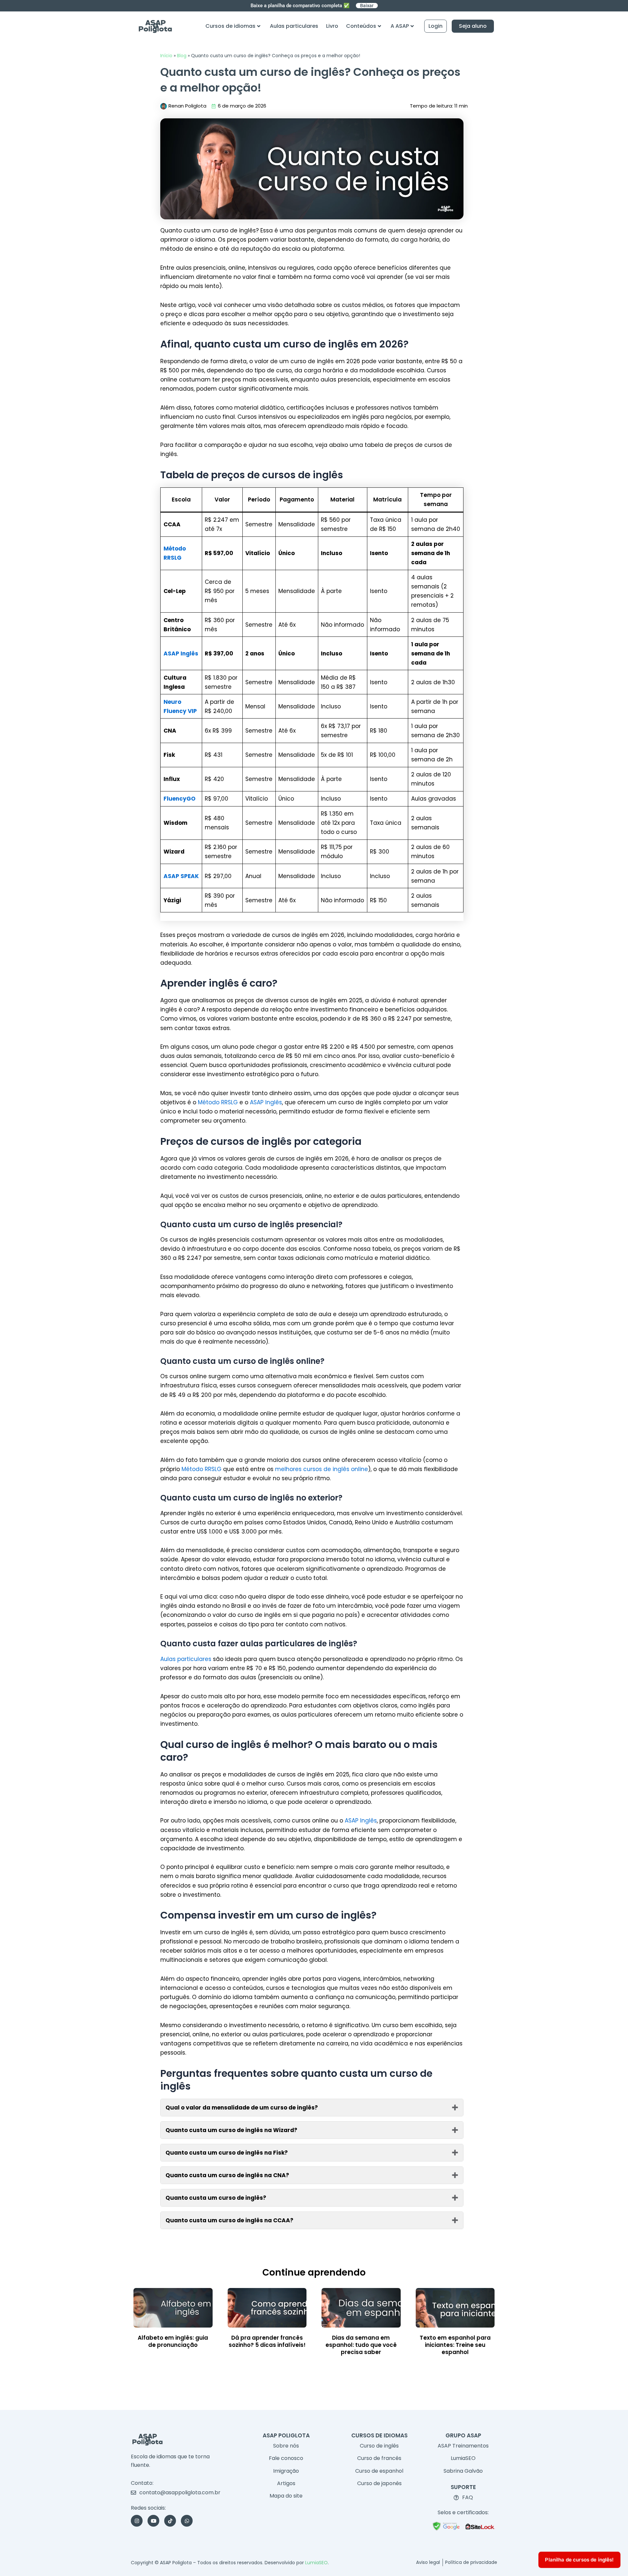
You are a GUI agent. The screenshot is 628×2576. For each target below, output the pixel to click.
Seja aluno (473, 26)
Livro (332, 26)
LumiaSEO (316, 2563)
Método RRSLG (218, 1102)
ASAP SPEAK (181, 876)
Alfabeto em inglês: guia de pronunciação (173, 2341)
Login (436, 26)
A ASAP (400, 26)
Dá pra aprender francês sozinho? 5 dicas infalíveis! (267, 2341)
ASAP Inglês (181, 653)
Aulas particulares (294, 26)
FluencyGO (180, 799)
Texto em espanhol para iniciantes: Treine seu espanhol (455, 2345)
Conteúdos (361, 26)
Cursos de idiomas (230, 26)
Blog (182, 56)
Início (166, 56)
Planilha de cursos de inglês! (579, 2559)
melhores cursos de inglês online (322, 1469)
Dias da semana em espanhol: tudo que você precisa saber (361, 2345)
